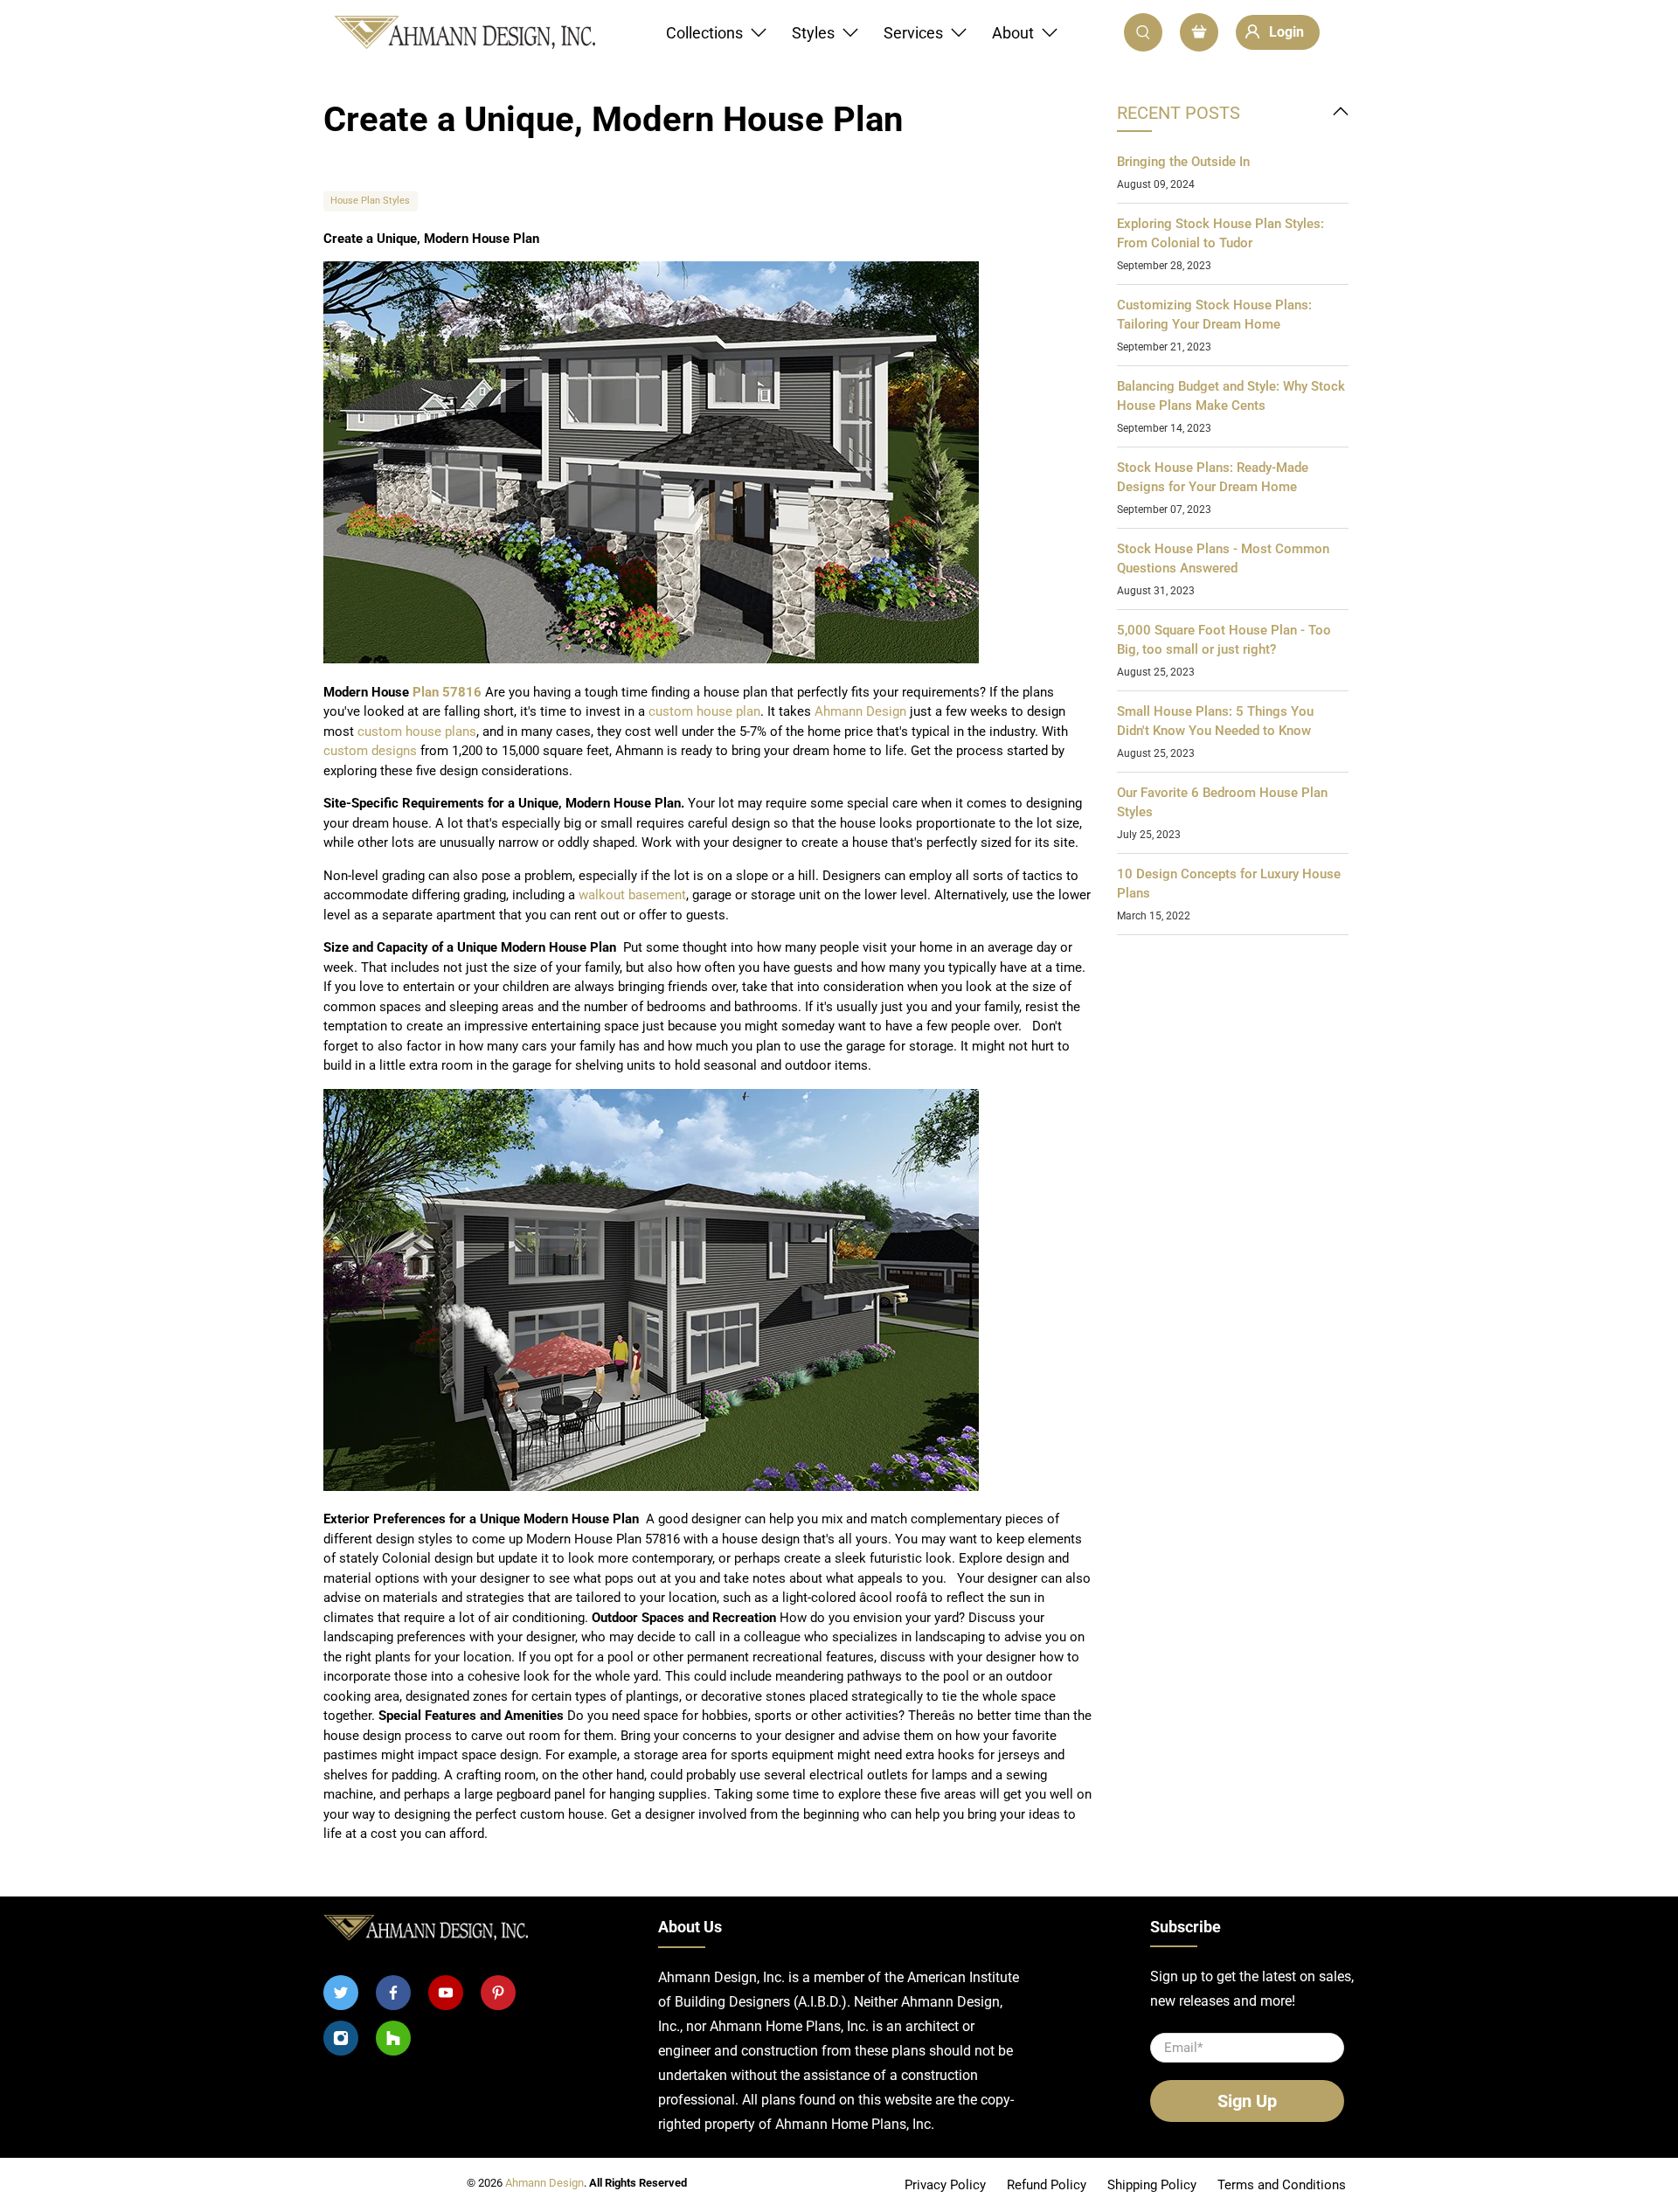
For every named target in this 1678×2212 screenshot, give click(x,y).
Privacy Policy (945, 2185)
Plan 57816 (447, 692)
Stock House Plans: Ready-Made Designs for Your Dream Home (1213, 478)
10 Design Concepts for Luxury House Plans (1229, 884)
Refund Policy (1047, 2185)
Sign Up (1247, 2101)
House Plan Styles (370, 201)
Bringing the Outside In (1183, 162)
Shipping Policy (1152, 2185)
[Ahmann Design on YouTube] (446, 1993)
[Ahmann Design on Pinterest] (498, 1993)
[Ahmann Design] (464, 33)
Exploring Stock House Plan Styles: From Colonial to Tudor (1220, 234)
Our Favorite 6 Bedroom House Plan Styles (1222, 803)
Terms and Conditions (1282, 2185)
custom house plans (417, 732)
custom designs (370, 751)
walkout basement (632, 895)
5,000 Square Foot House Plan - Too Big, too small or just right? (1224, 640)
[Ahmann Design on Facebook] (393, 1993)
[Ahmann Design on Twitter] (341, 1993)
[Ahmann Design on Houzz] (393, 2038)
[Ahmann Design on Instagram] (341, 2038)
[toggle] (1341, 113)
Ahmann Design (860, 711)
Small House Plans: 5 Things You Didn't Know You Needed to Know (1215, 721)
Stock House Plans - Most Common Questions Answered (1223, 559)
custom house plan (704, 711)
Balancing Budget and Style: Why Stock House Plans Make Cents (1231, 396)
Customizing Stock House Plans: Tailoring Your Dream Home (1214, 315)
